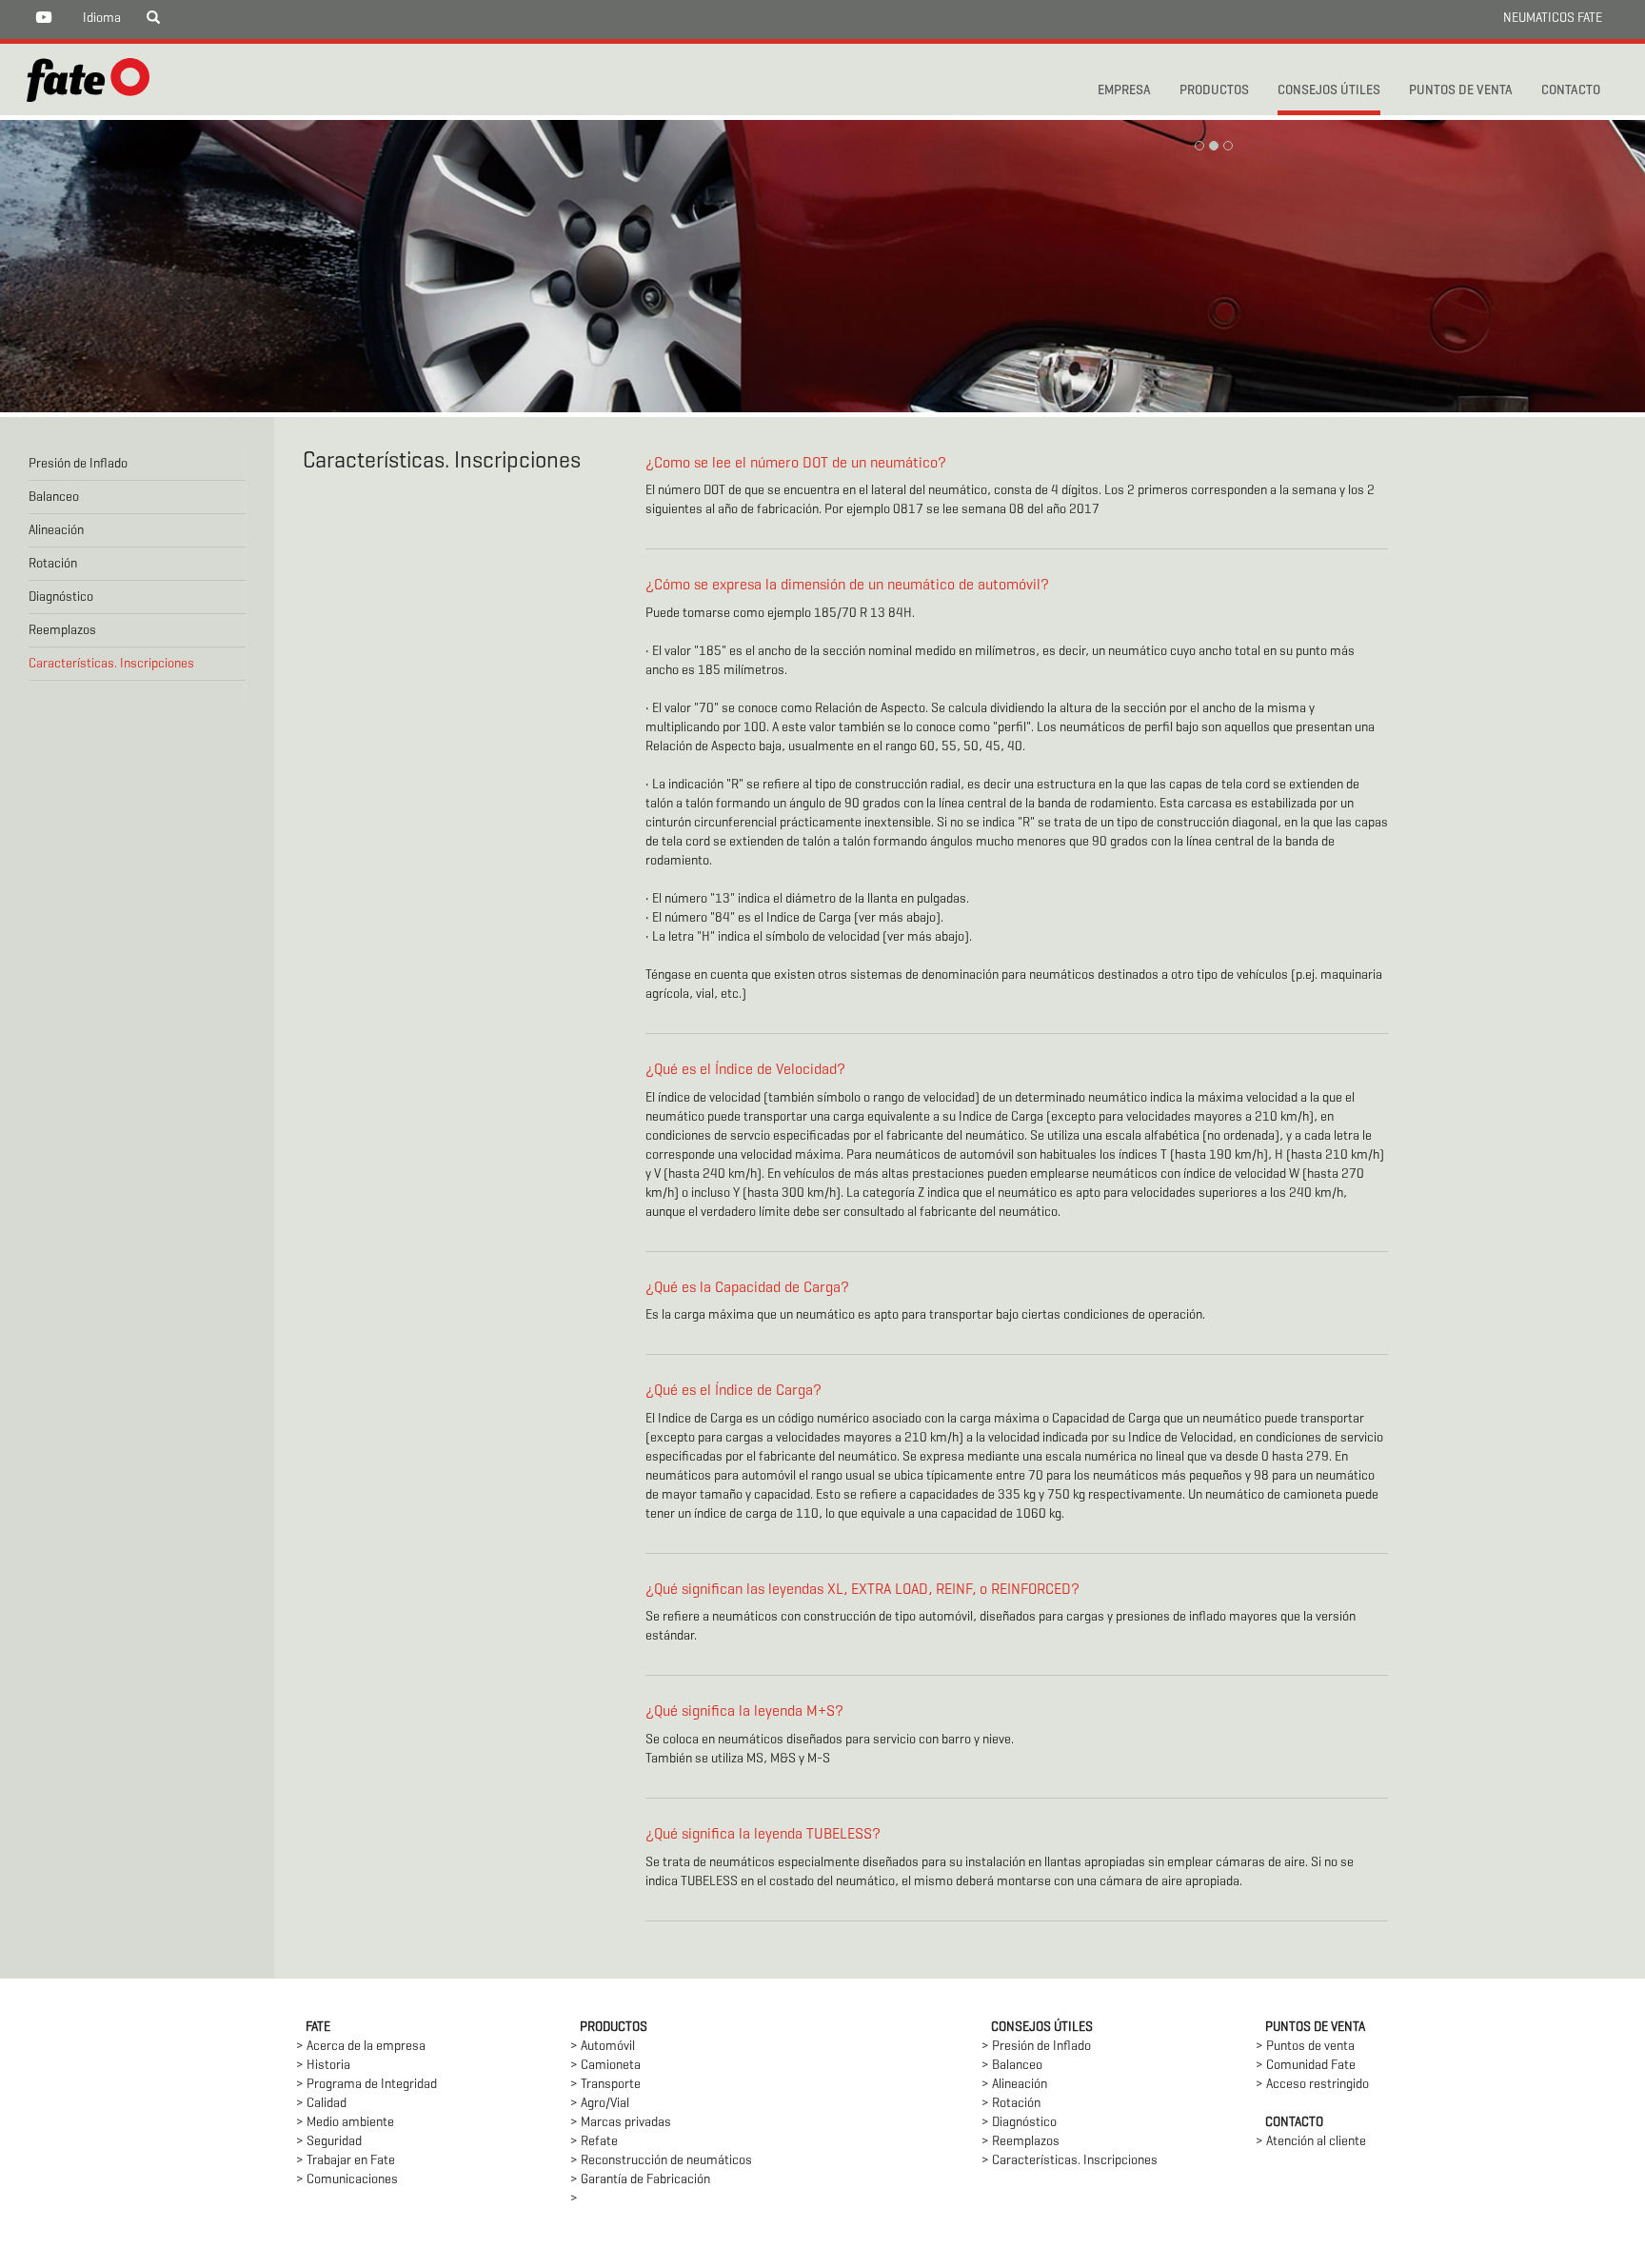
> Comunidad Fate (1306, 2066)
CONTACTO (1571, 91)
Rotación (53, 564)
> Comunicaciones (347, 2180)
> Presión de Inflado (1036, 2047)
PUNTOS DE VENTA (1461, 91)
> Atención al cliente (1311, 2142)
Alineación (56, 531)
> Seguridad (329, 2142)
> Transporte (605, 2085)
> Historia (323, 2066)
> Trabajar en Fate (346, 2161)
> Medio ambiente (345, 2123)
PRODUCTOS (1214, 91)
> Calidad (321, 2104)
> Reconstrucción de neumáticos (661, 2161)
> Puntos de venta (1305, 2047)
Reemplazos (62, 631)
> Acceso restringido (1312, 2085)
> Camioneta (605, 2066)
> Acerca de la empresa (361, 2047)
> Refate (594, 2142)
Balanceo (54, 497)
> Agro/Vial (600, 2104)
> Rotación (1011, 2104)
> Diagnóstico (1019, 2123)
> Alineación (1014, 2085)
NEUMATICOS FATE (1553, 19)
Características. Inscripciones (111, 664)
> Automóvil (603, 2047)
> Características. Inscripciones (1070, 2161)
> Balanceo (1012, 2066)
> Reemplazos (1021, 2142)
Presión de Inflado (78, 464)
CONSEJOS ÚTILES (1329, 91)
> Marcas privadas (621, 2123)
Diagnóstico (61, 597)
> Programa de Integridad (367, 2085)
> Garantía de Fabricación (640, 2180)
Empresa (1124, 91)
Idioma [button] (102, 19)
